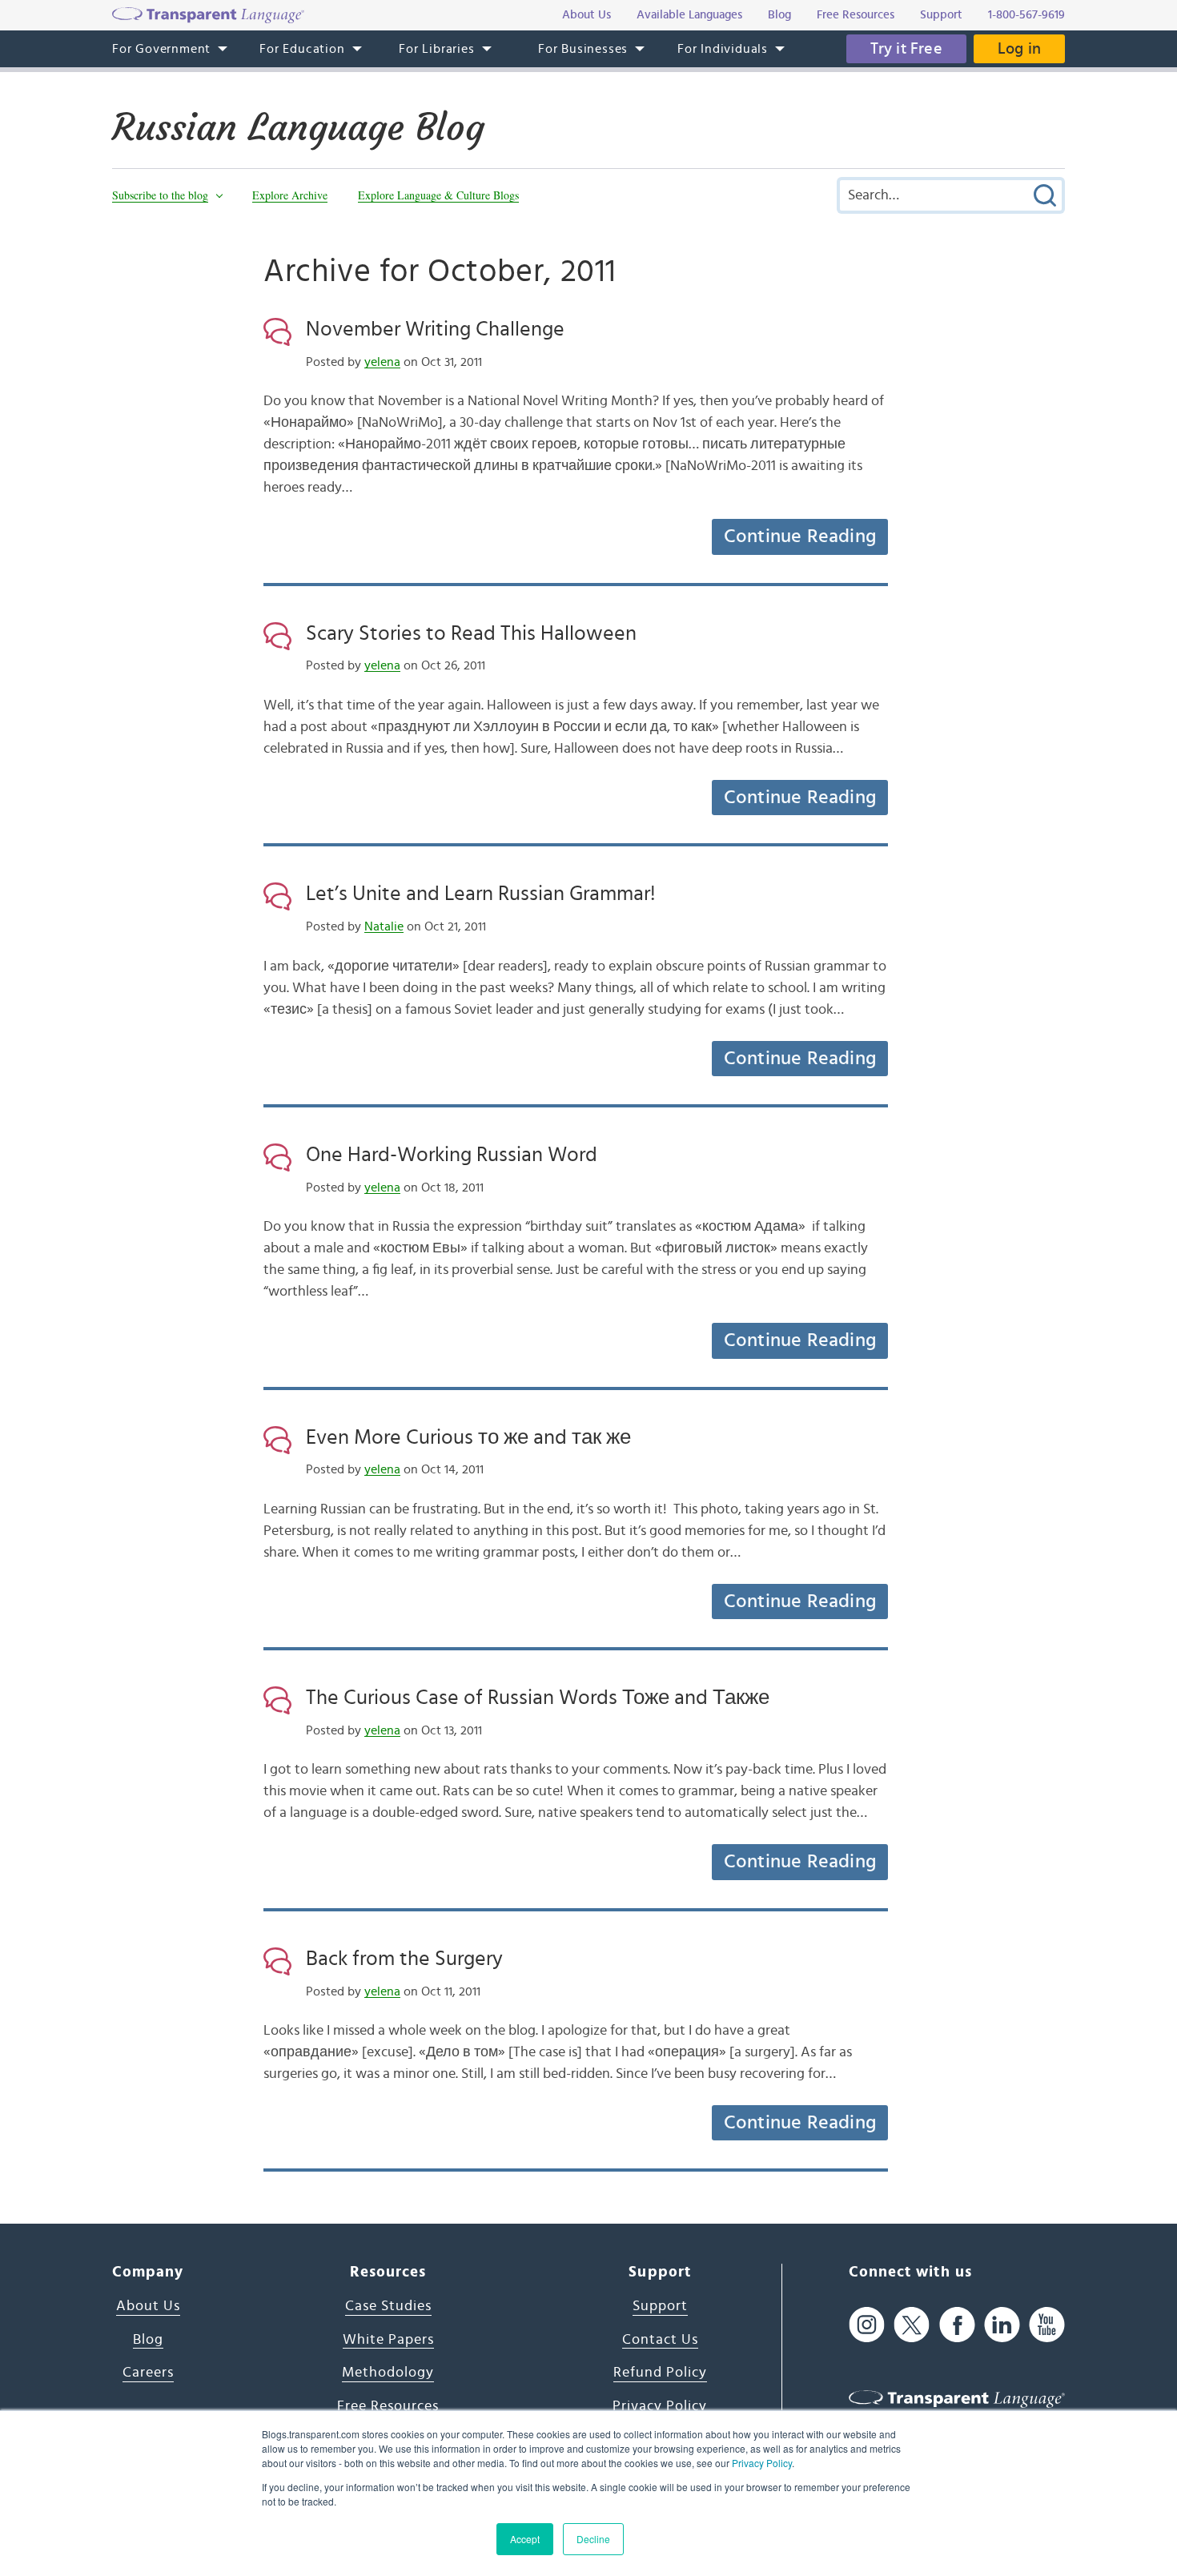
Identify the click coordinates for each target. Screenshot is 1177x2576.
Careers (148, 2373)
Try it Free (906, 49)
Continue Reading (800, 536)
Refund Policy (660, 2373)
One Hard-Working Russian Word (452, 1155)
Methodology (388, 2373)
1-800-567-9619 (1026, 15)
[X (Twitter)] (912, 2324)
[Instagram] (867, 2324)
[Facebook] (957, 2324)
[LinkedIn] (1002, 2324)
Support (660, 2306)
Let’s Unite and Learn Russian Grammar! (481, 894)
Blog (148, 2340)
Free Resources (388, 2406)
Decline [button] (593, 2539)
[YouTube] (1047, 2324)
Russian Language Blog (298, 127)
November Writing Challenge (435, 329)
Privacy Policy (762, 2463)
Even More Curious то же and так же (468, 1437)
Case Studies (388, 2306)
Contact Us (660, 2340)
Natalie (384, 926)
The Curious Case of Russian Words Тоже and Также (538, 1698)
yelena (382, 362)
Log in (1019, 49)
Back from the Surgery (404, 1959)
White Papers (388, 2340)
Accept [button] (525, 2539)
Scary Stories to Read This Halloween (471, 633)
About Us (148, 2306)
